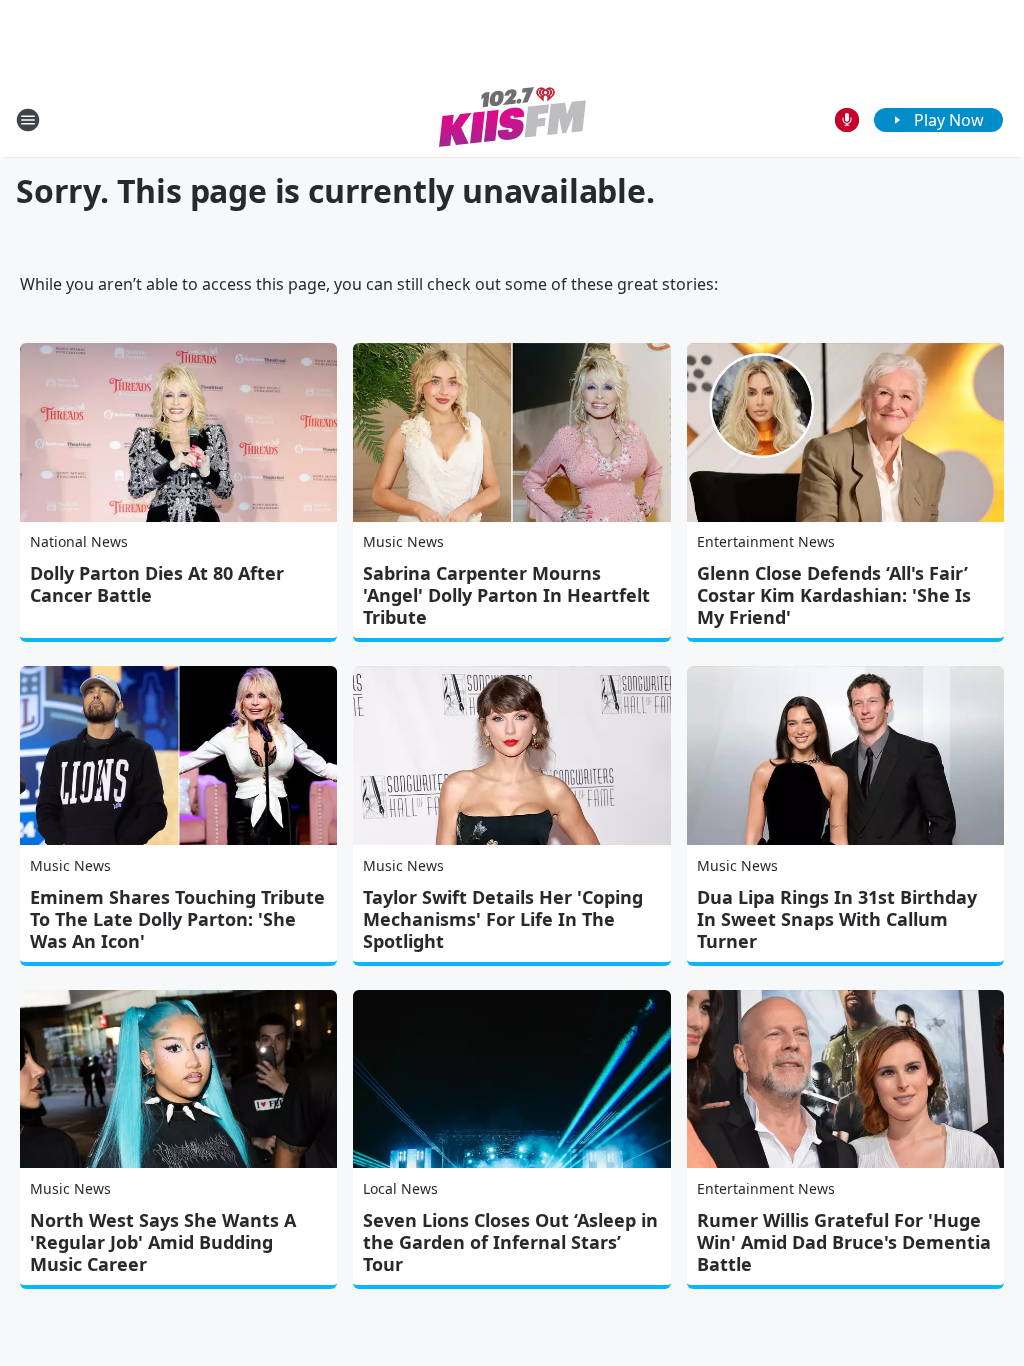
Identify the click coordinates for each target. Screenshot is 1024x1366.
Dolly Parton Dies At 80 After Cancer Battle (157, 584)
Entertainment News (766, 541)
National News (79, 541)
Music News (403, 541)
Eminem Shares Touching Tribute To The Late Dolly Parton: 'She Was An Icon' (177, 919)
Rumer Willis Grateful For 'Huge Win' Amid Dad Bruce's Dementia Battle (844, 1242)
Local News (400, 1188)
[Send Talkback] (847, 120)
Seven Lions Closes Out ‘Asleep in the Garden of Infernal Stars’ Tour (510, 1242)
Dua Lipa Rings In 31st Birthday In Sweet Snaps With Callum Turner (837, 919)
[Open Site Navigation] (28, 120)
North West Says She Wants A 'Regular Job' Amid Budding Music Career (163, 1242)
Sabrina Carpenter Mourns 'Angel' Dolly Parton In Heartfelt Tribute (506, 595)
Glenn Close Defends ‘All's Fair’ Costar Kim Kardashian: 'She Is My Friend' (834, 595)
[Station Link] (512, 119)
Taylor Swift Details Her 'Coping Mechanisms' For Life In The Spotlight (503, 919)
